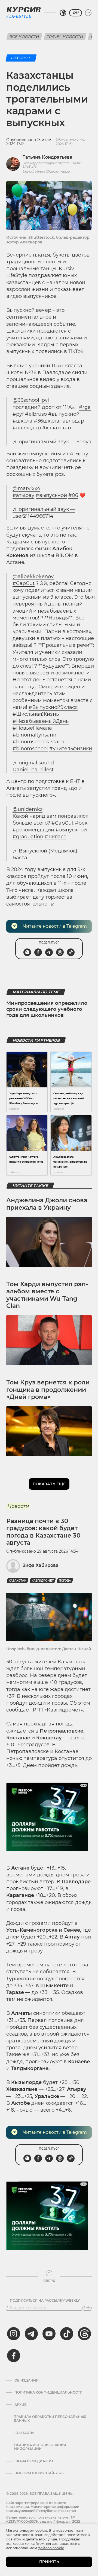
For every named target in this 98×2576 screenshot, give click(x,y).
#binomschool (30, 749)
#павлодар (27, 428)
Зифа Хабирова (41, 1565)
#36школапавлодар (59, 421)
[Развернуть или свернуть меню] (88, 13)
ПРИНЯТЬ (49, 2562)
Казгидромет (43, 1581)
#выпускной (64, 414)
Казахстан (18, 1581)
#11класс (55, 837)
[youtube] (49, 2334)
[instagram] (14, 2334)
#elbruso (36, 414)
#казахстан (57, 428)
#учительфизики (71, 749)
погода (65, 1581)
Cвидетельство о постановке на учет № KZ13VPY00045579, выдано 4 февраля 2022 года (43, 2521)
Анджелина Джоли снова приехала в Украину (47, 1204)
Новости (18, 1506)
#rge (85, 407)
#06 (73, 495)
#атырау (23, 495)
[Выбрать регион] (63, 13)
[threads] (84, 2334)
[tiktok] (67, 2334)
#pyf (18, 414)
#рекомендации (33, 830)
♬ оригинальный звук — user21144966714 (44, 513)
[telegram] (31, 2334)
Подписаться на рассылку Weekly (45, 2301)
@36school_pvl (31, 400)
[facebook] (14, 2356)
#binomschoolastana (39, 742)
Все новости (24, 37)
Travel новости (65, 37)
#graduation (28, 837)
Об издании (27, 2380)
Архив (21, 2405)
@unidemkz (27, 809)
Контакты (24, 2433)
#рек (81, 823)
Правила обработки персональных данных (50, 2419)
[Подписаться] (88, 2308)
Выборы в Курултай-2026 (39, 2473)
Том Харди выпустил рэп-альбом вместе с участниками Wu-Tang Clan (47, 1295)
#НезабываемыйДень (41, 721)
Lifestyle (20, 16)
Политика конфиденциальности (48, 2392)
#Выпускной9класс (53, 707)
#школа (22, 421)
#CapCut (24, 583)
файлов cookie (51, 2548)
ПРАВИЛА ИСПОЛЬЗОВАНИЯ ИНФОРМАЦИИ (40, 2447)
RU (76, 13)
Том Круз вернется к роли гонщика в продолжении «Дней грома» (48, 1390)
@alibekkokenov (33, 577)
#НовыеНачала (32, 728)
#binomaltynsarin (34, 735)
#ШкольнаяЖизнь (36, 714)
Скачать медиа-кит (34, 2461)
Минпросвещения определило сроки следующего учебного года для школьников (47, 1009)
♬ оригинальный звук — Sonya (52, 442)
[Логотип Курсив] (24, 10)
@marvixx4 (26, 488)
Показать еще (49, 1484)
